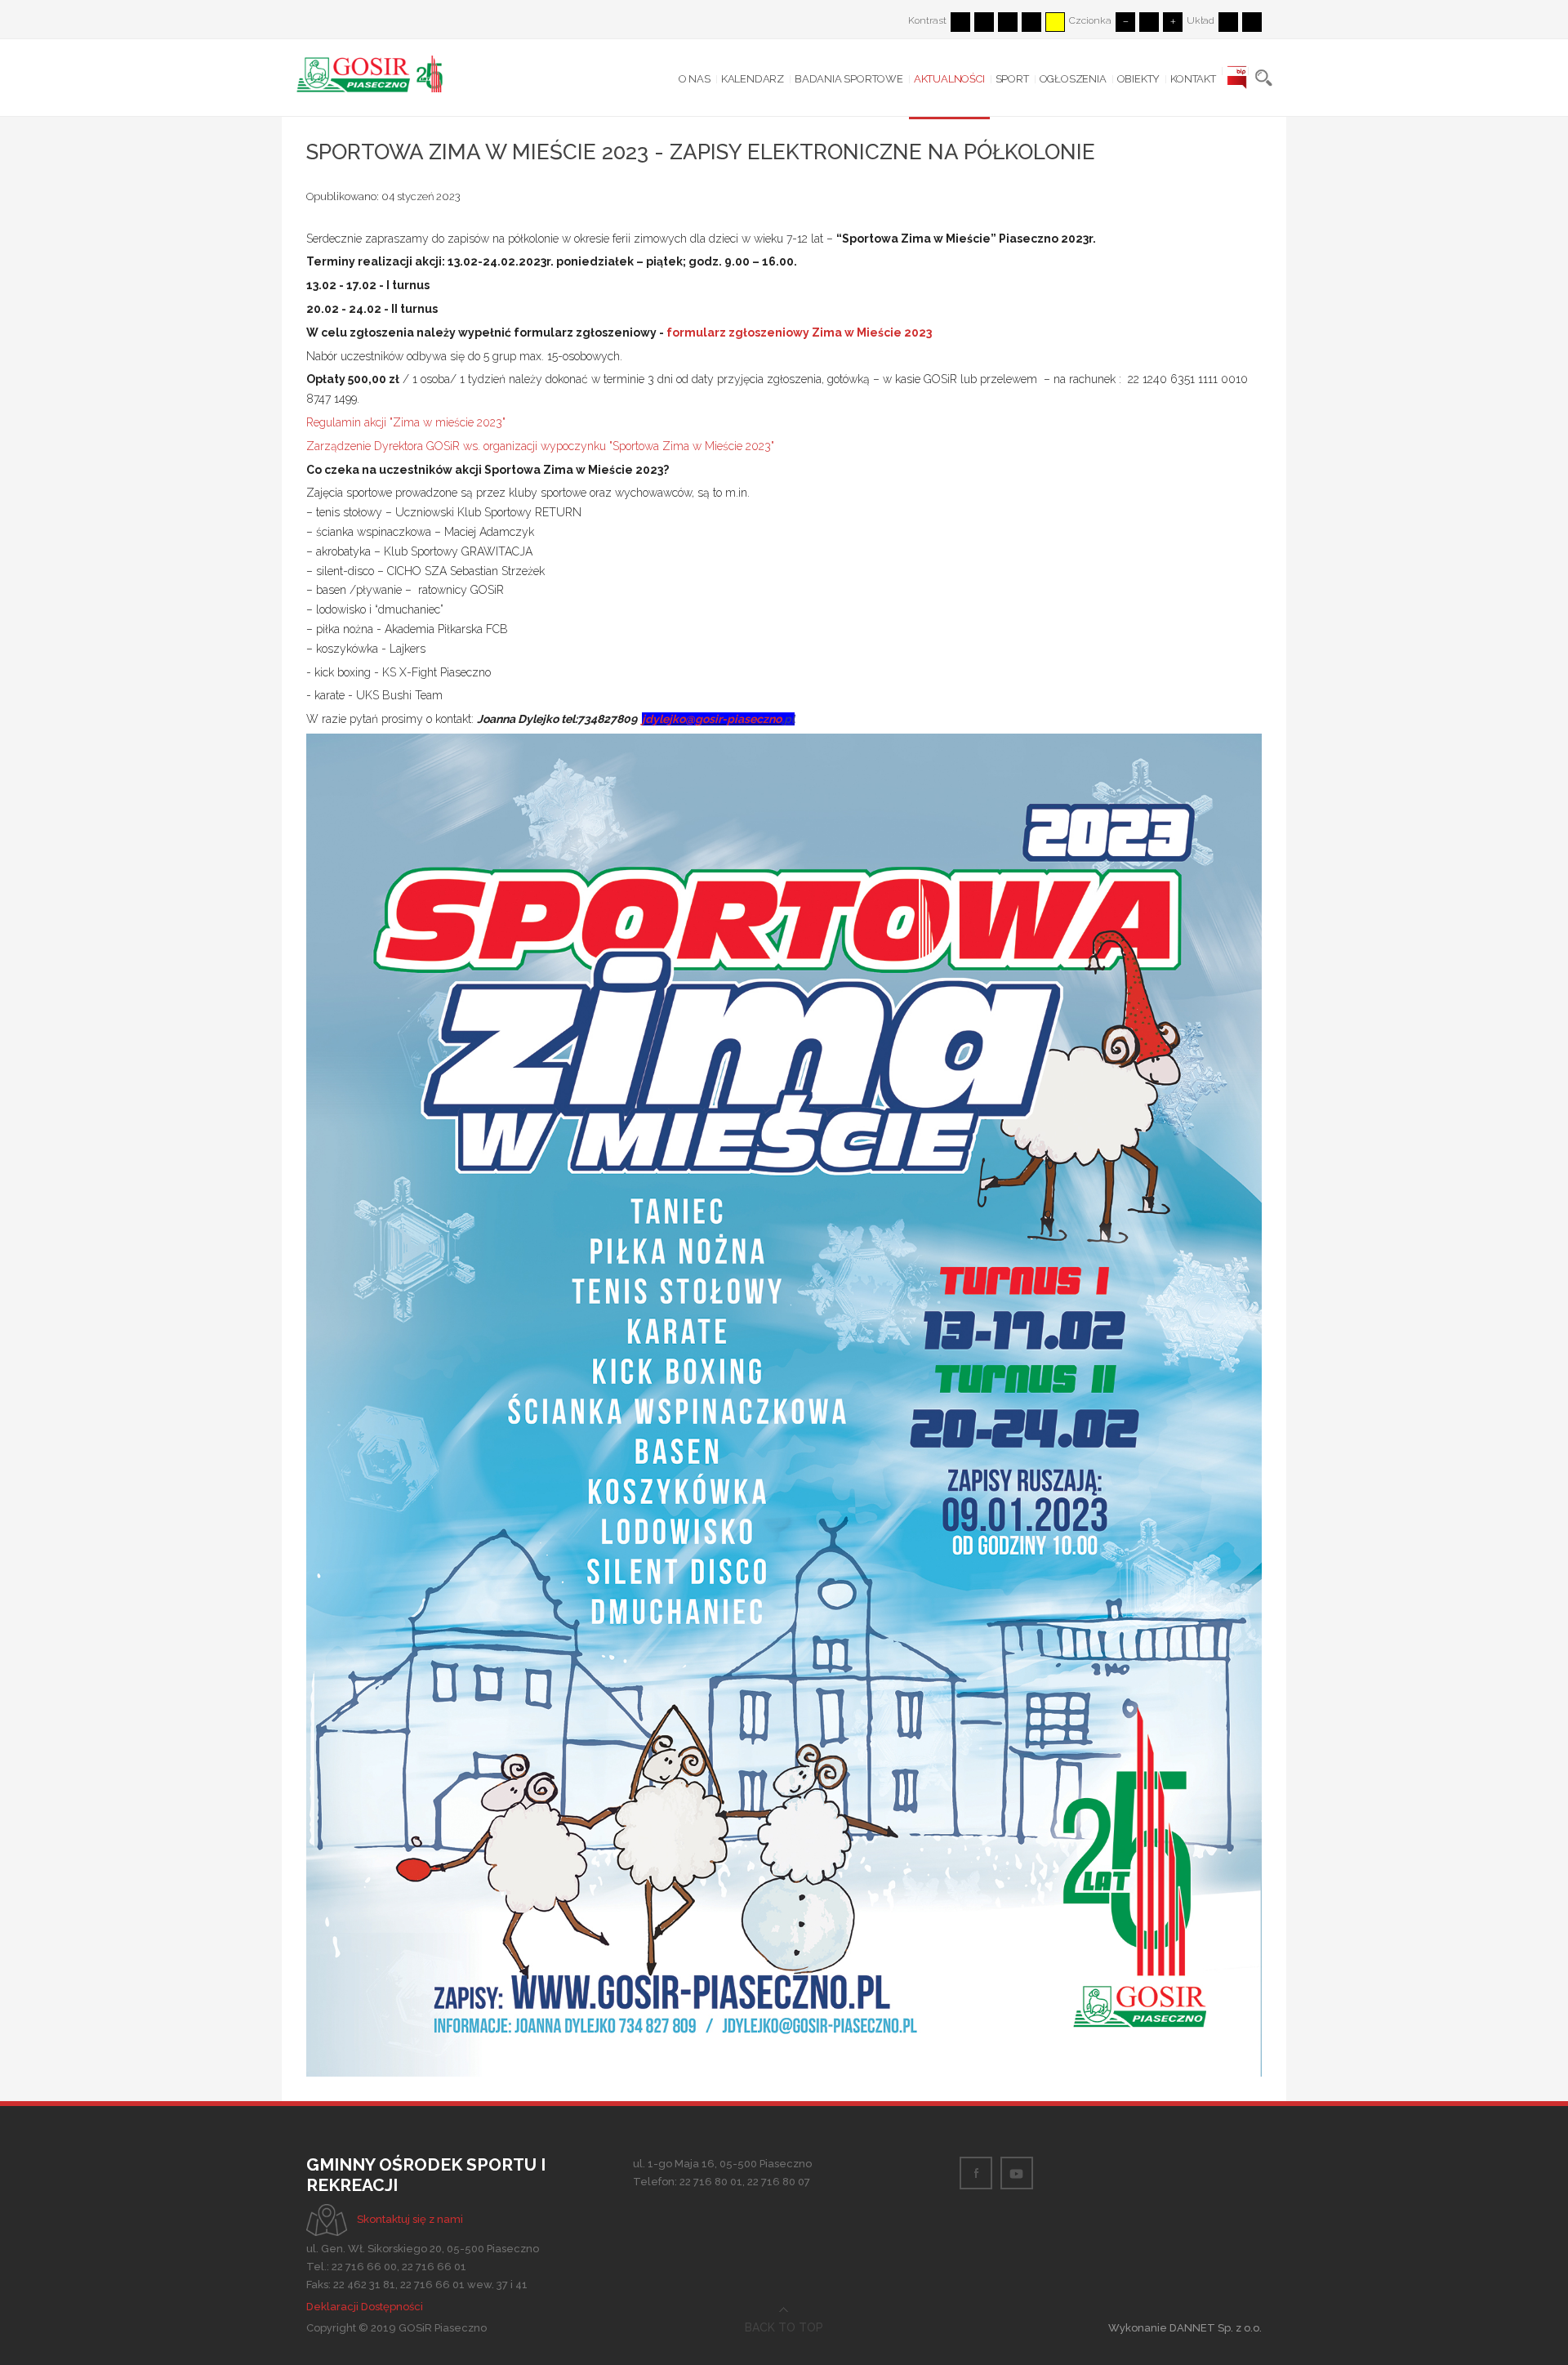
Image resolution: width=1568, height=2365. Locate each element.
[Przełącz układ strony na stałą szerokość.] (1228, 22)
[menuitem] (695, 79)
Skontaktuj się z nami (410, 2219)
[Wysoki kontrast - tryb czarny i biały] (1008, 22)
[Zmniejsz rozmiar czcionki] (1125, 22)
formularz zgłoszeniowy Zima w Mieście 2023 (799, 332)
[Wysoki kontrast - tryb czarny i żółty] (1031, 22)
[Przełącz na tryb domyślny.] (960, 22)
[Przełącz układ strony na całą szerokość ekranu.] (1252, 22)
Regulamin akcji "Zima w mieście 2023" (406, 422)
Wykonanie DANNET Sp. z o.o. (1185, 2328)
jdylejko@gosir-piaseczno (712, 719)
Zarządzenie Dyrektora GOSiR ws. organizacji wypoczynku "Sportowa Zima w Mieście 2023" (540, 446)
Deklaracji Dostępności (365, 2307)
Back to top (784, 2327)
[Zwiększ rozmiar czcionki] (1173, 22)
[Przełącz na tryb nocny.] (984, 22)
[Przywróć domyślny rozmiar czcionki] (1149, 22)
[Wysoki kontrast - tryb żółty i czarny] (1055, 22)
